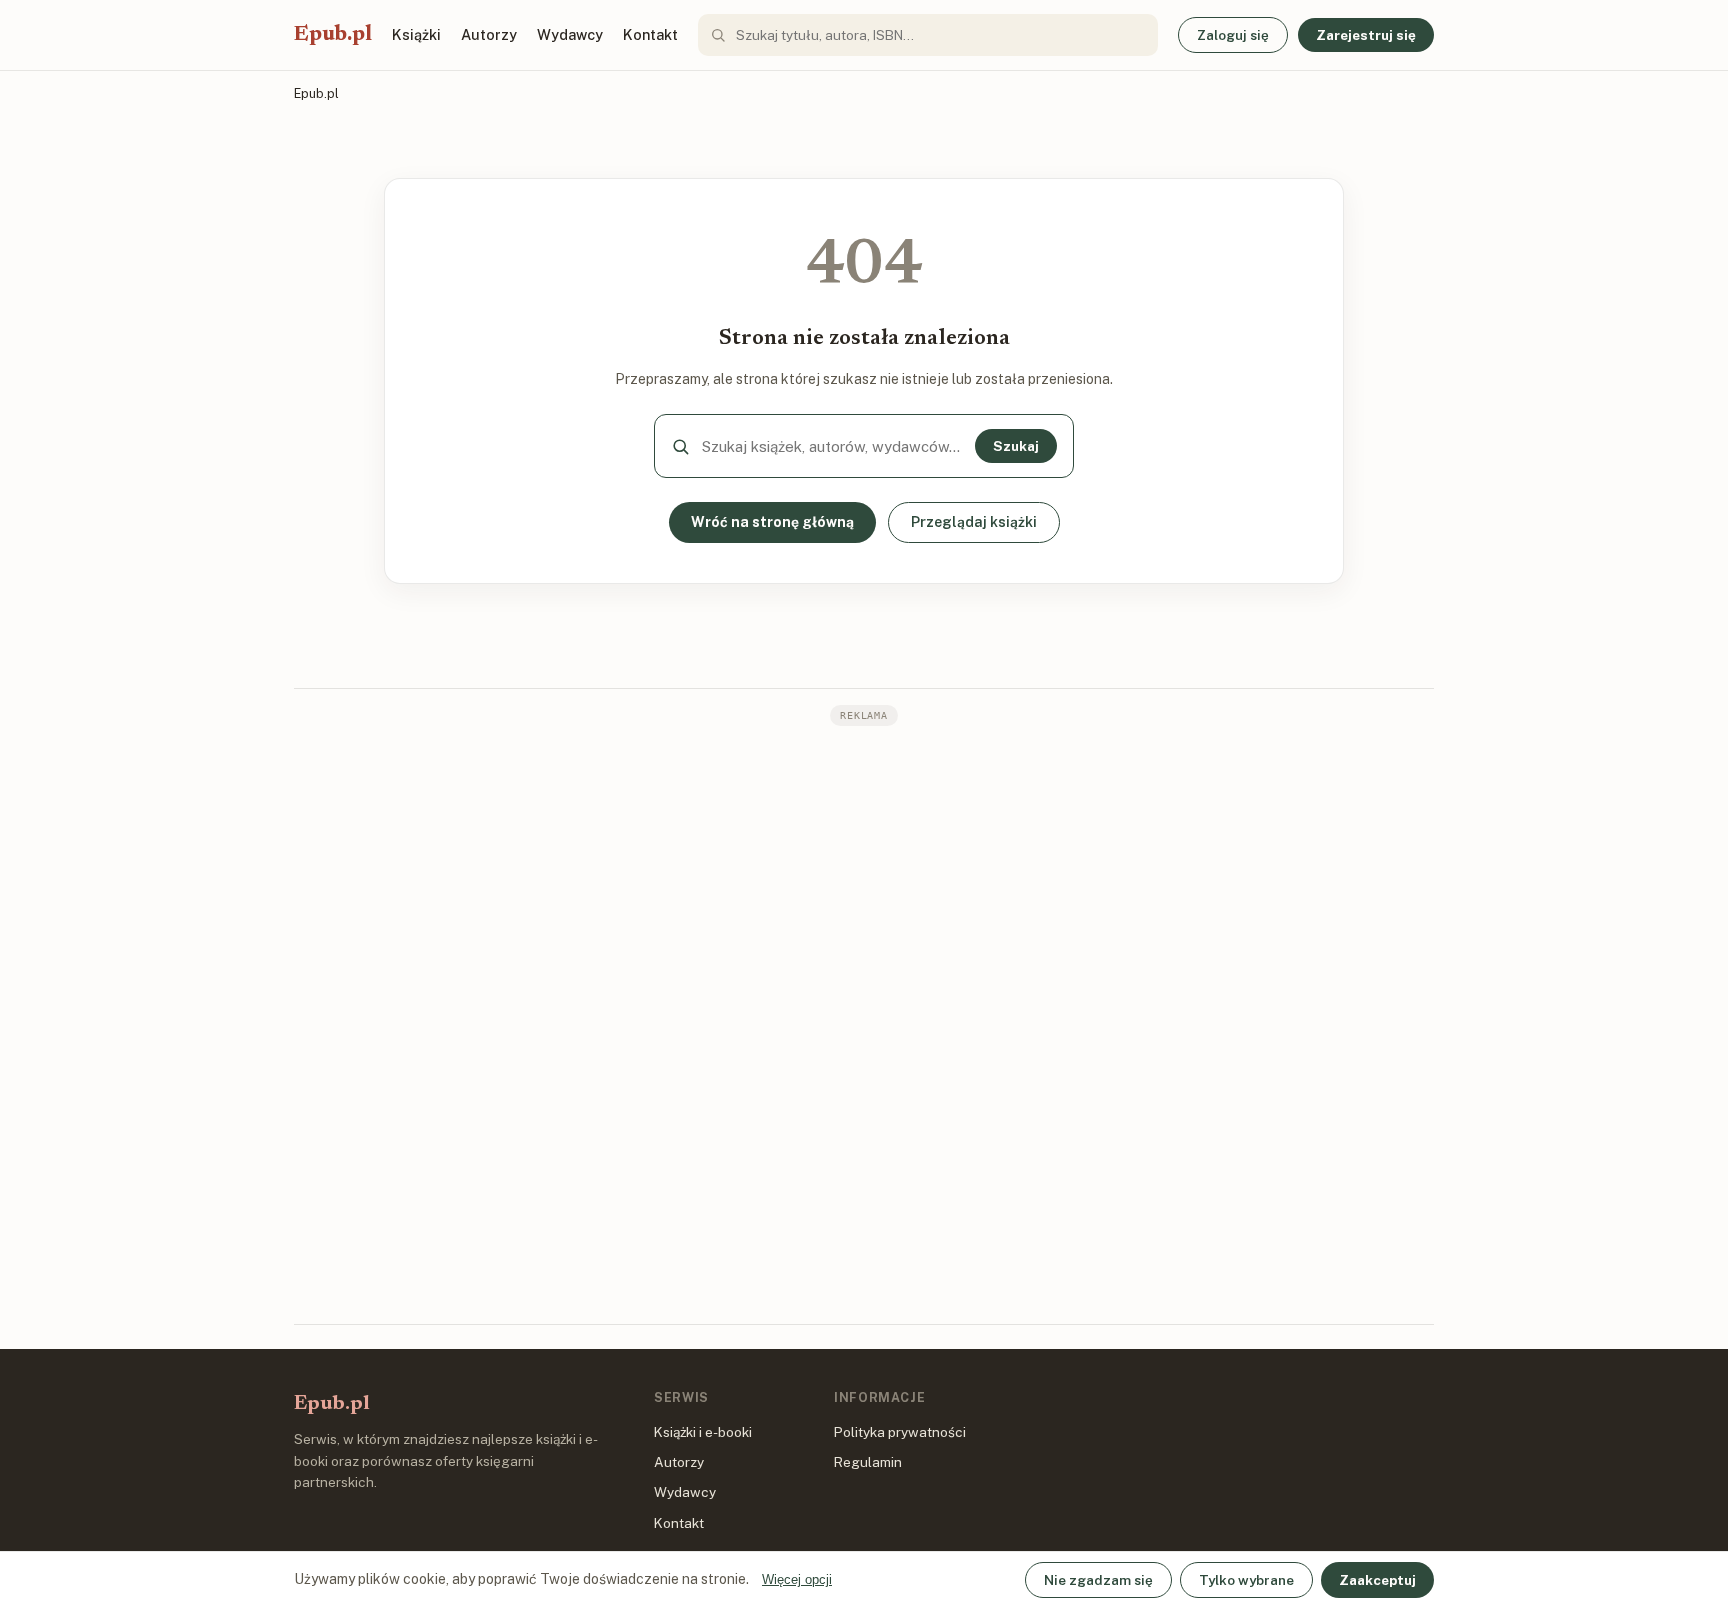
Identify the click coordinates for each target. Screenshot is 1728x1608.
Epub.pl (333, 35)
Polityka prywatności (900, 1432)
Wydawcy (570, 34)
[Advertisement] (864, 1023)
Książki (416, 34)
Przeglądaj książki (974, 522)
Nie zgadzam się (1098, 1580)
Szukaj (1016, 446)
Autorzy (489, 34)
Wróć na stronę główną (772, 522)
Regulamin (868, 1462)
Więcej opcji (797, 1579)
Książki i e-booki (703, 1432)
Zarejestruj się (1366, 35)
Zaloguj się (1233, 35)
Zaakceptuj (1377, 1580)
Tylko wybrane (1246, 1580)
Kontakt (650, 34)
